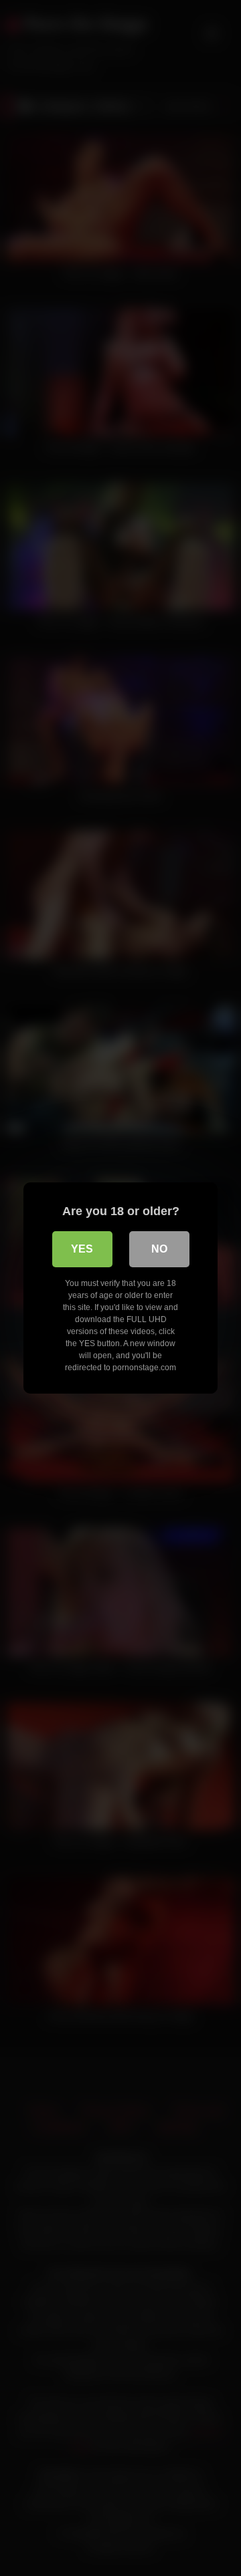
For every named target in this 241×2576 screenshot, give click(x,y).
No (159, 1249)
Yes (82, 1249)
